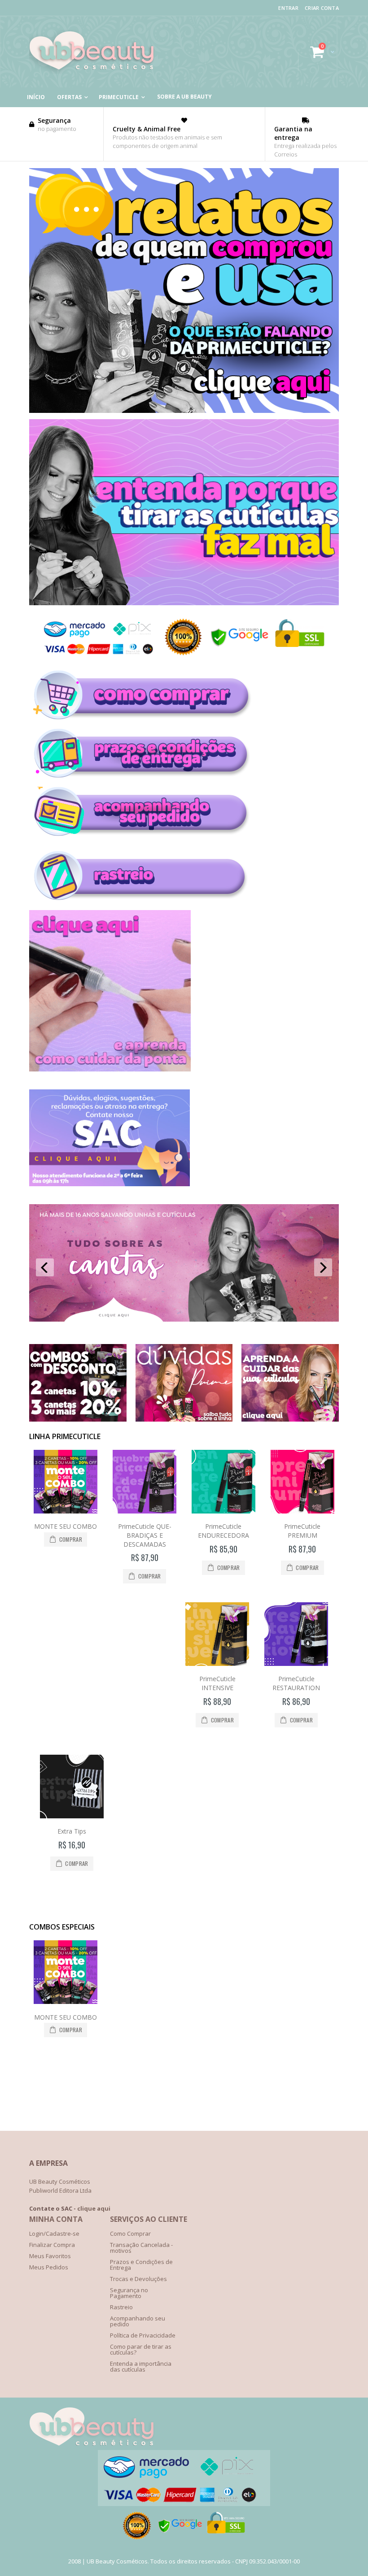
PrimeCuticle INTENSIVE (217, 1683)
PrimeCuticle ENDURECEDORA (223, 1531)
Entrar (288, 8)
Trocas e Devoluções (138, 2279)
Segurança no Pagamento (129, 2293)
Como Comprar (130, 2233)
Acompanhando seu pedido (138, 2321)
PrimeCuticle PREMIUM (302, 1531)
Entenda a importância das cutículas (141, 2366)
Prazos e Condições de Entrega (141, 2265)
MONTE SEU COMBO (66, 1526)
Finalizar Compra (52, 2245)
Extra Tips (72, 1831)
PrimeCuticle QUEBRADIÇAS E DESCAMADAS (145, 1535)
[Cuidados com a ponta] (110, 1069)
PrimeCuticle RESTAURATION (296, 1683)
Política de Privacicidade (143, 2335)
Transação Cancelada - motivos (141, 2248)
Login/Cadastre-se (54, 2233)
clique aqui (94, 2208)
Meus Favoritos (50, 2256)
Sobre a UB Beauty (184, 97)
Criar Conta (322, 8)
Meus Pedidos (49, 2267)
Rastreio (121, 2307)
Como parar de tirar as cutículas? (141, 2349)
